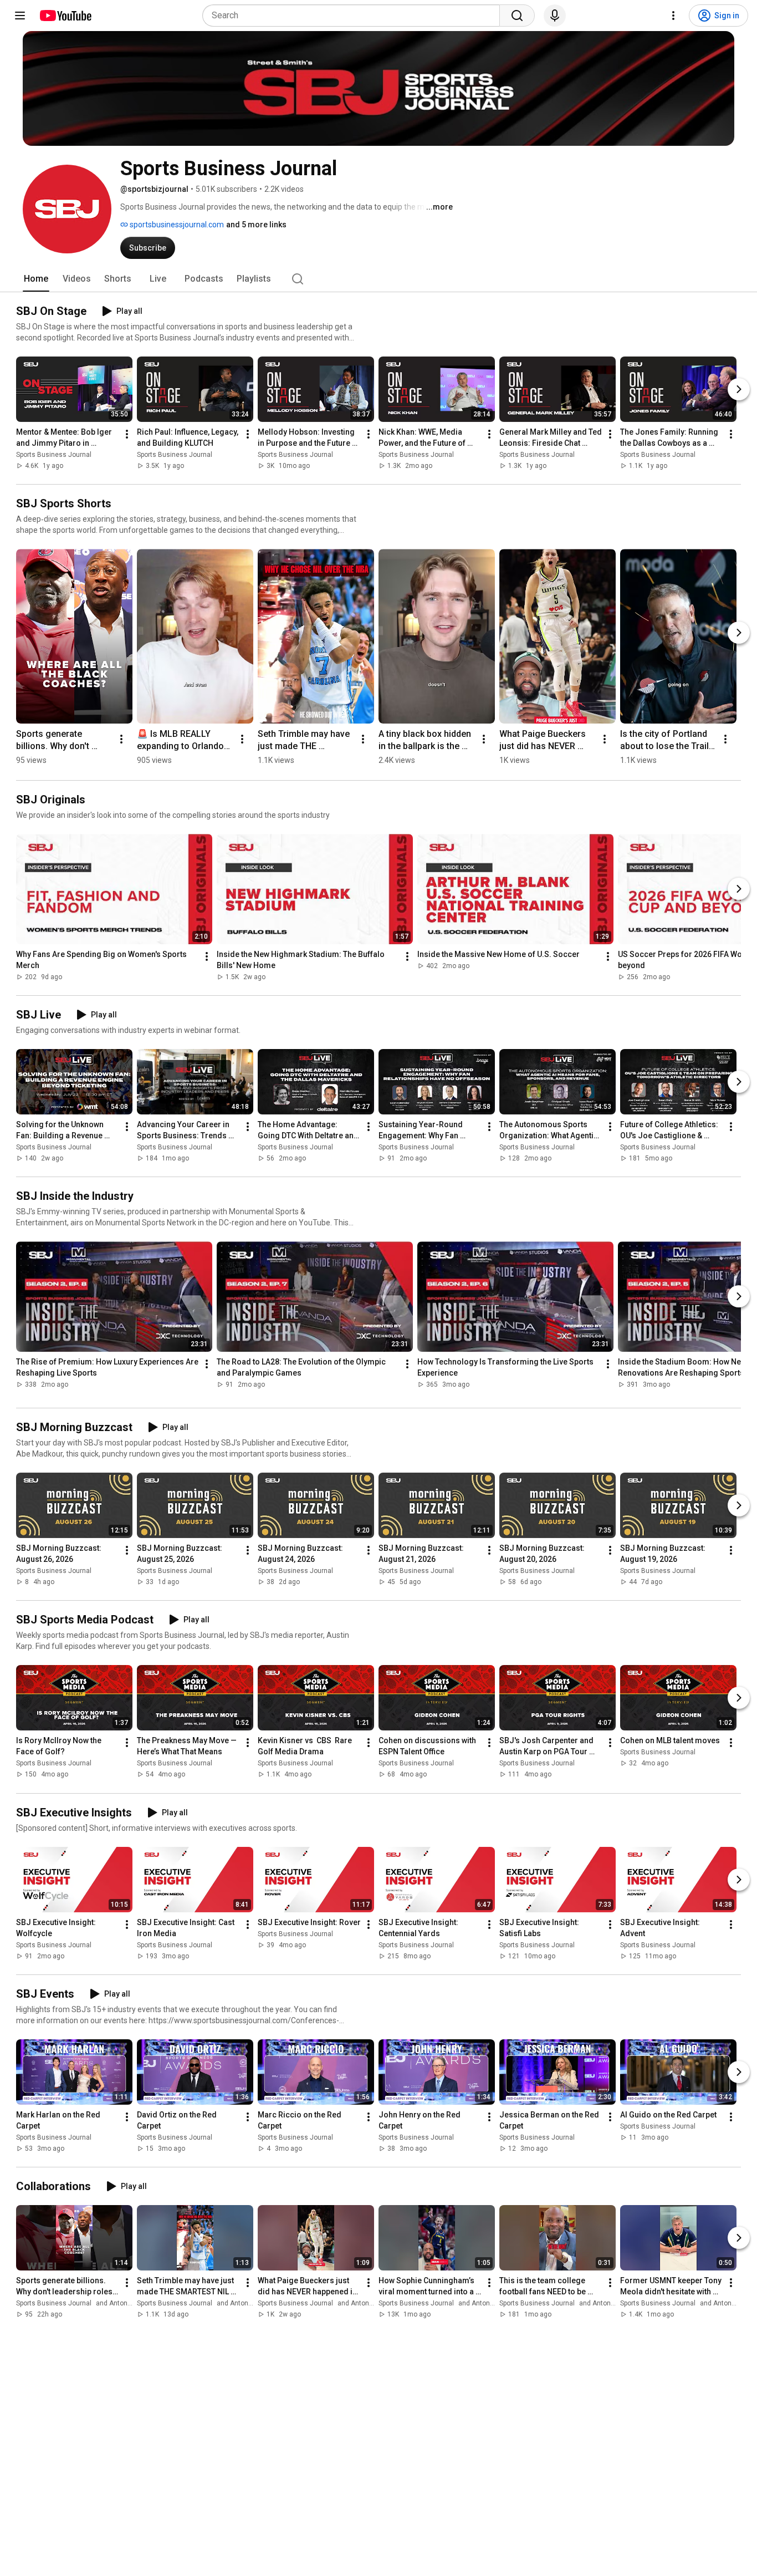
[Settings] (673, 16)
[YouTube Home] (65, 16)
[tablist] (378, 279)
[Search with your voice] (555, 16)
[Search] (517, 16)
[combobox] (354, 16)
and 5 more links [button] (256, 225)
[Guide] (20, 16)
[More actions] (127, 434)
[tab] (36, 279)
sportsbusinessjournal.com (176, 225)
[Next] (739, 389)
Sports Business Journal (54, 455)
